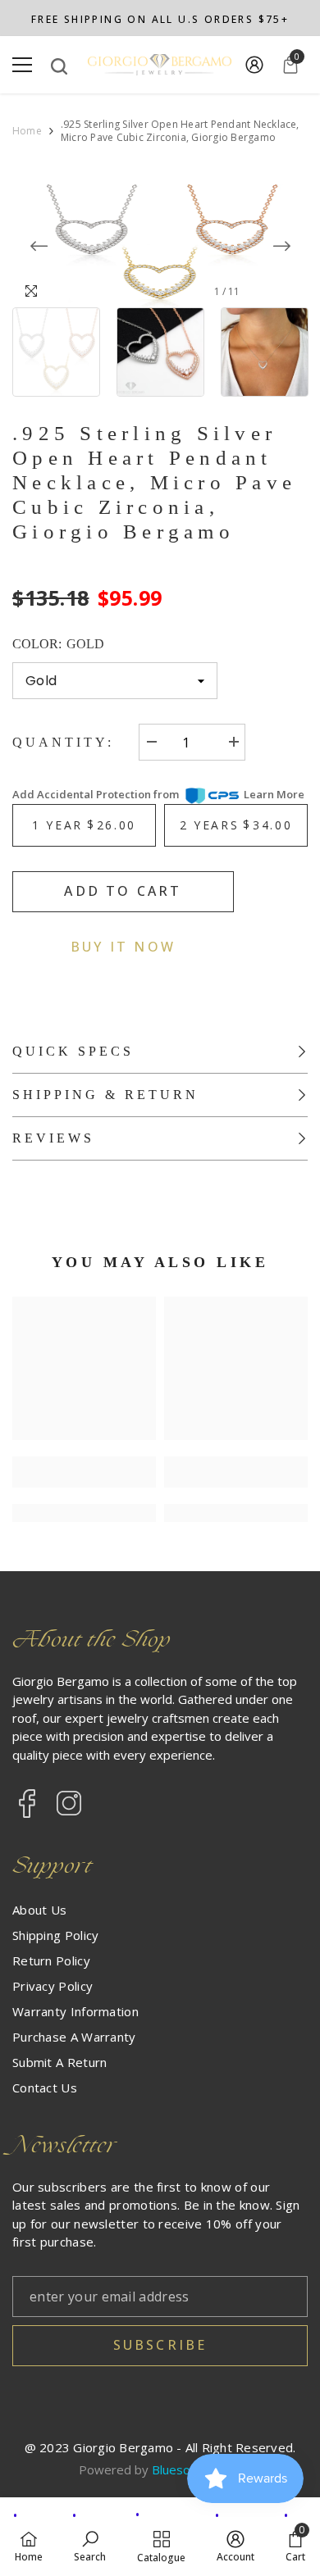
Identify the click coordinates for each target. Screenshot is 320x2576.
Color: (58, 644)
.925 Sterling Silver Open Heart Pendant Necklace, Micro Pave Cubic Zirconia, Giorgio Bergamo (154, 482)
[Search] (59, 66)
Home (27, 131)
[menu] (22, 65)
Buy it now (123, 947)
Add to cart (123, 891)
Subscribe (160, 2345)
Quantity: (63, 742)
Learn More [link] (274, 794)
